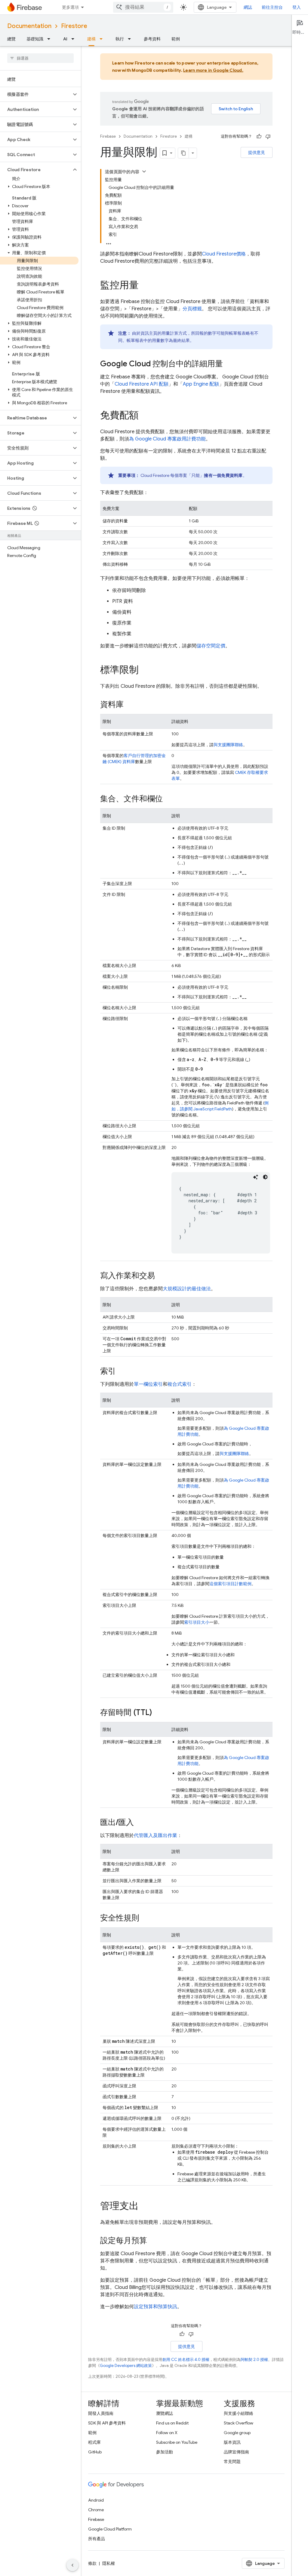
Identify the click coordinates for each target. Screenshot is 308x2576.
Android (96, 2500)
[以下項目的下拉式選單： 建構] (103, 39)
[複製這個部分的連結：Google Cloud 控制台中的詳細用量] (229, 364)
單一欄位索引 (148, 1384)
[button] (36, 94)
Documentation (29, 26)
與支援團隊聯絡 (228, 745)
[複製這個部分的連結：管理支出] (145, 2207)
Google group (237, 2433)
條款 (92, 2563)
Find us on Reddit (172, 2423)
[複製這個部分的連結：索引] (122, 1372)
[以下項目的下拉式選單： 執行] (131, 39)
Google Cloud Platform (110, 2529)
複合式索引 (180, 1384)
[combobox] (143, 7)
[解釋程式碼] (256, 1177)
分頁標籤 (192, 309)
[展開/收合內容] (144, 171)
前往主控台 (272, 7)
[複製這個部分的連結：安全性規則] (145, 1918)
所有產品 (97, 2539)
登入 (297, 7)
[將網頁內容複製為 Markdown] (183, 153)
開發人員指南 (101, 2413)
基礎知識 (35, 39)
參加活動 (165, 2452)
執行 (120, 39)
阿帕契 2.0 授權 (254, 2360)
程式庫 (94, 2442)
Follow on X (167, 2433)
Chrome (96, 2510)
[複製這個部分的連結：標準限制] (145, 671)
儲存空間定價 (211, 646)
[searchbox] (40, 58)
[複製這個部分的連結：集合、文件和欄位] (169, 799)
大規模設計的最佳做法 (187, 1289)
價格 (224, 254)
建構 (91, 39)
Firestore (74, 26)
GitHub (95, 2452)
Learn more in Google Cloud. (213, 70)
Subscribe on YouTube (177, 2442)
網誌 (248, 7)
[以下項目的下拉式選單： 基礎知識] (51, 39)
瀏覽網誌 (165, 2413)
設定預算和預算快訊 (156, 2307)
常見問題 (232, 2462)
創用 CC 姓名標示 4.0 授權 (186, 2360)
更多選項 (70, 7)
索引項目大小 (197, 1622)
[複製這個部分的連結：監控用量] (145, 286)
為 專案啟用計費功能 (167, 439)
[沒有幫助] (268, 136)
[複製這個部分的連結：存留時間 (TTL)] (158, 1713)
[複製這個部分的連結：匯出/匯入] (140, 1823)
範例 (176, 39)
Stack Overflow (239, 2423)
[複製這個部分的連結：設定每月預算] (153, 2241)
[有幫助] (259, 136)
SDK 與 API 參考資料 (107, 2423)
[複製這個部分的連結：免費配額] (145, 416)
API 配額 (142, 384)
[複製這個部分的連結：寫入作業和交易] (161, 1276)
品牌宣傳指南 (236, 2452)
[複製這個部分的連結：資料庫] (130, 705)
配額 (201, 384)
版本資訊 (232, 2442)
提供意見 (257, 152)
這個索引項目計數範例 (230, 1584)
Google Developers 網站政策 (126, 2366)
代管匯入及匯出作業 (156, 1836)
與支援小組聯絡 (239, 2413)
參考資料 (152, 39)
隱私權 (109, 2563)
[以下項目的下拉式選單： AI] (75, 39)
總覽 (11, 39)
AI (65, 39)
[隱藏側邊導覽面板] (72, 2565)
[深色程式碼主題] (265, 1177)
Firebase (108, 136)
